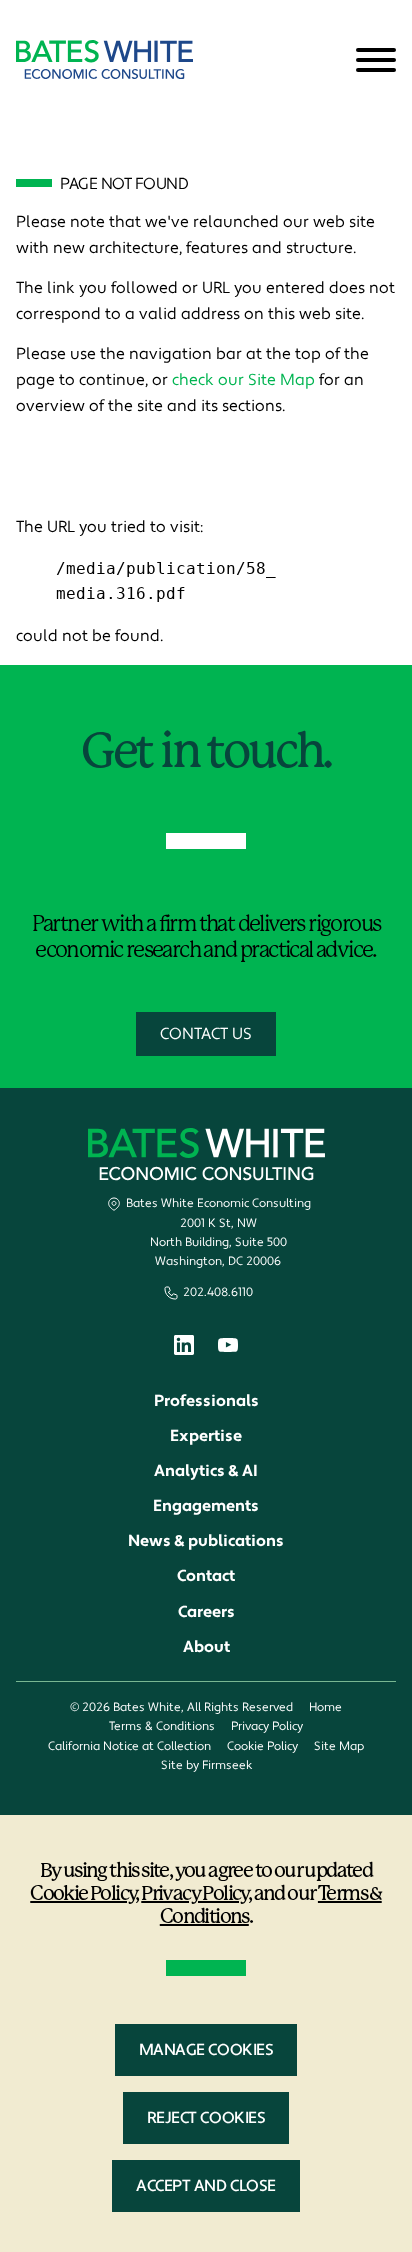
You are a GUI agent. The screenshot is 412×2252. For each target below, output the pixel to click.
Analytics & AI (206, 1471)
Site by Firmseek (206, 1765)
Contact (206, 1576)
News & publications (206, 1541)
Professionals (206, 1401)
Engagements (206, 1506)
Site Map (339, 1746)
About (206, 1647)
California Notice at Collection (129, 1746)
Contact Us (206, 1034)
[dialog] (206, 2033)
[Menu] (376, 61)
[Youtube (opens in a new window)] (228, 1348)
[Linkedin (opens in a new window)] (184, 1349)
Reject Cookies (206, 2118)
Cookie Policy (262, 1746)
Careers (206, 1612)
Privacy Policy (267, 1726)
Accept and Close (206, 2186)
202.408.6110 (218, 1292)
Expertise (206, 1436)
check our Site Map (243, 380)
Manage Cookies (206, 2050)
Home (325, 1707)
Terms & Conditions (162, 1726)
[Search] (327, 61)
